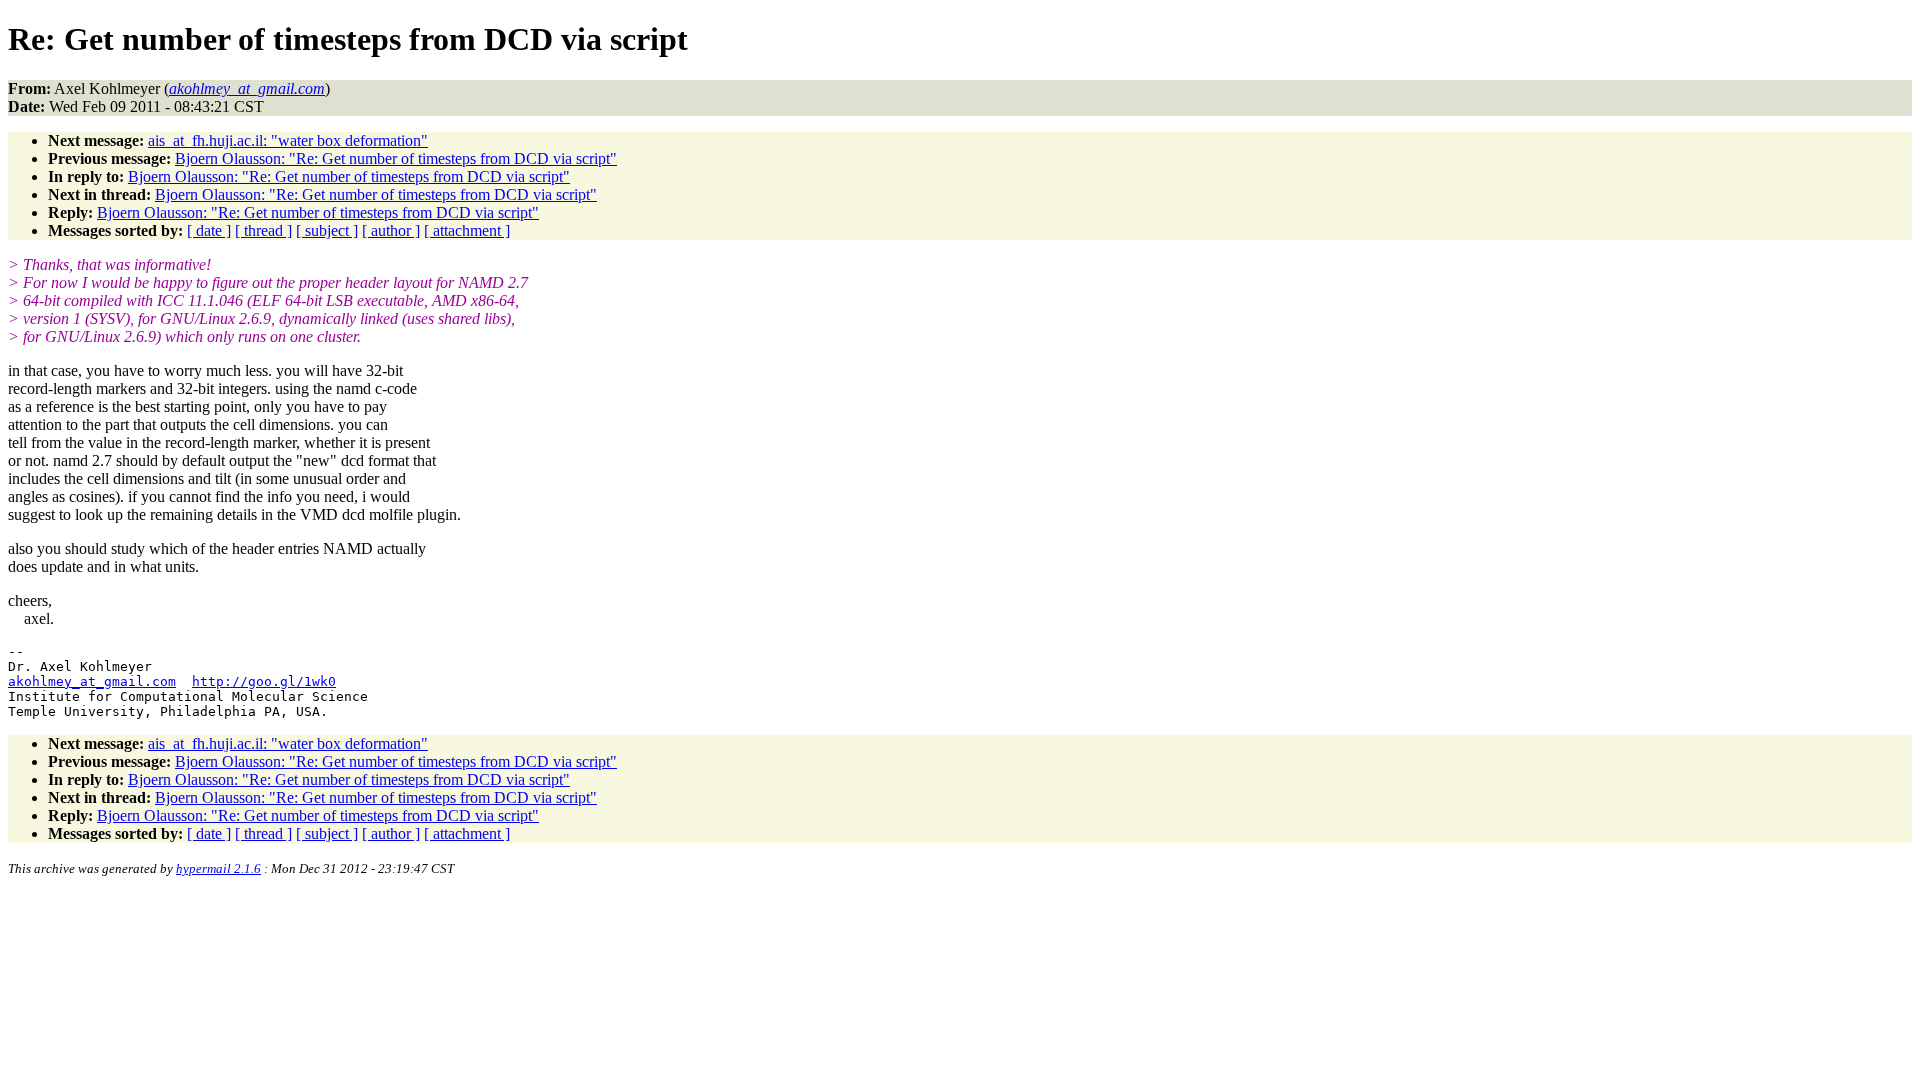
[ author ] (391, 230)
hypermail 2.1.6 (218, 868)
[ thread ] (263, 230)
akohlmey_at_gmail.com (92, 681)
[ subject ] (327, 230)
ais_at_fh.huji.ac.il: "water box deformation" (288, 140)
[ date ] (209, 230)
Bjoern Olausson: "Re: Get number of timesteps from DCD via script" (396, 158)
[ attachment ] (467, 230)
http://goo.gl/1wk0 (264, 681)
